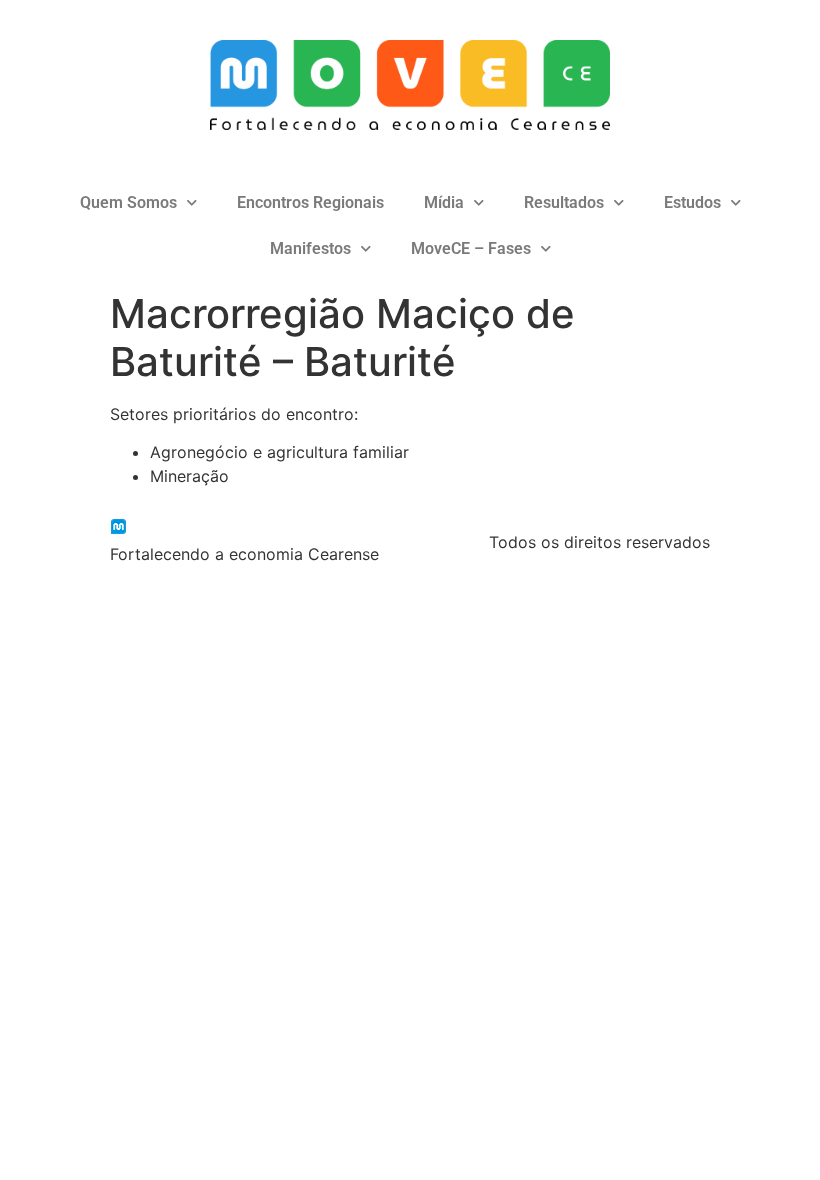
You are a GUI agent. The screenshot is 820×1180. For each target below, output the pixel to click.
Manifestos (310, 248)
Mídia (444, 202)
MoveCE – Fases (471, 248)
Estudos (692, 202)
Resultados (564, 202)
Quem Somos (128, 202)
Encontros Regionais (310, 202)
